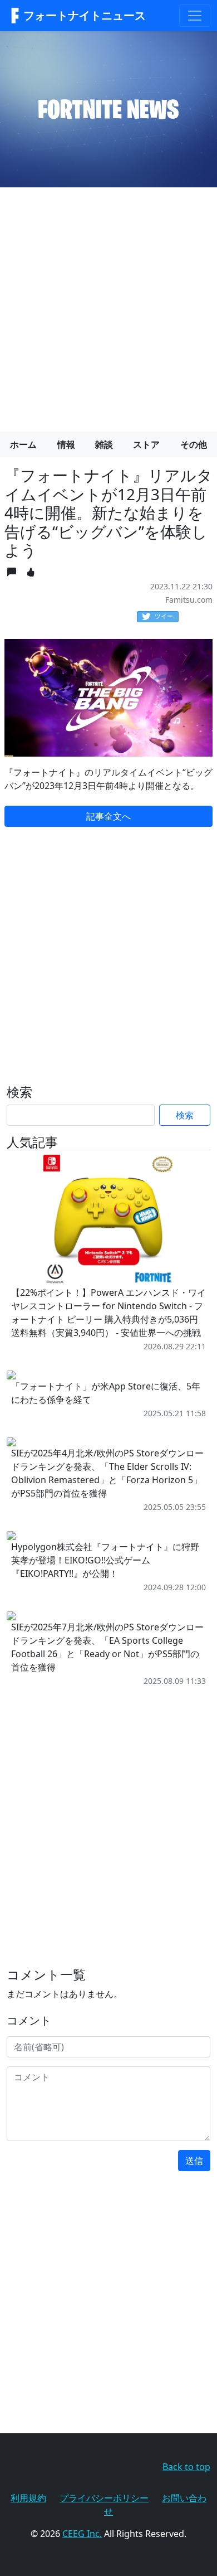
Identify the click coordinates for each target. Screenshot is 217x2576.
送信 (194, 2161)
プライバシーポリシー (104, 2498)
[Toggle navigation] (195, 16)
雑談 (104, 444)
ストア (146, 444)
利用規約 (28, 2498)
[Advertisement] (108, 305)
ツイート (167, 616)
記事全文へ (108, 816)
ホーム (23, 444)
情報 (66, 444)
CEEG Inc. (82, 2534)
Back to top (186, 2467)
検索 (185, 1115)
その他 (194, 444)
